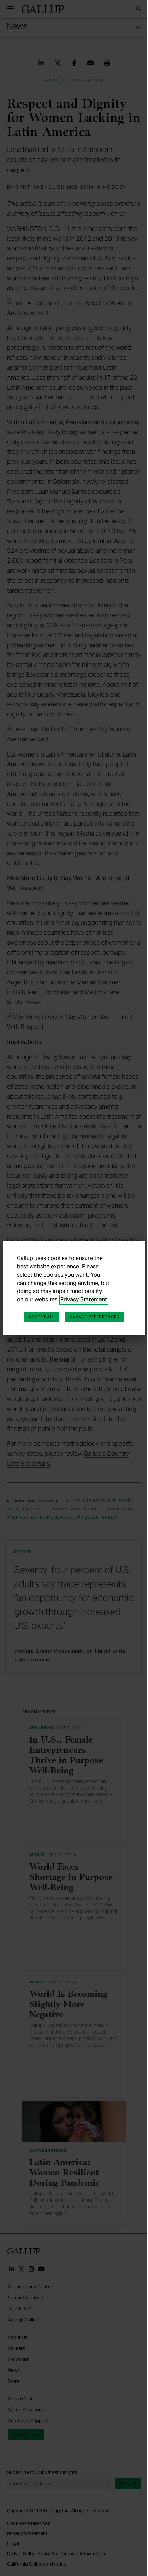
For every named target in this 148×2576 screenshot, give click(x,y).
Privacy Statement (84, 1300)
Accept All (42, 1317)
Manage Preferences (94, 1317)
